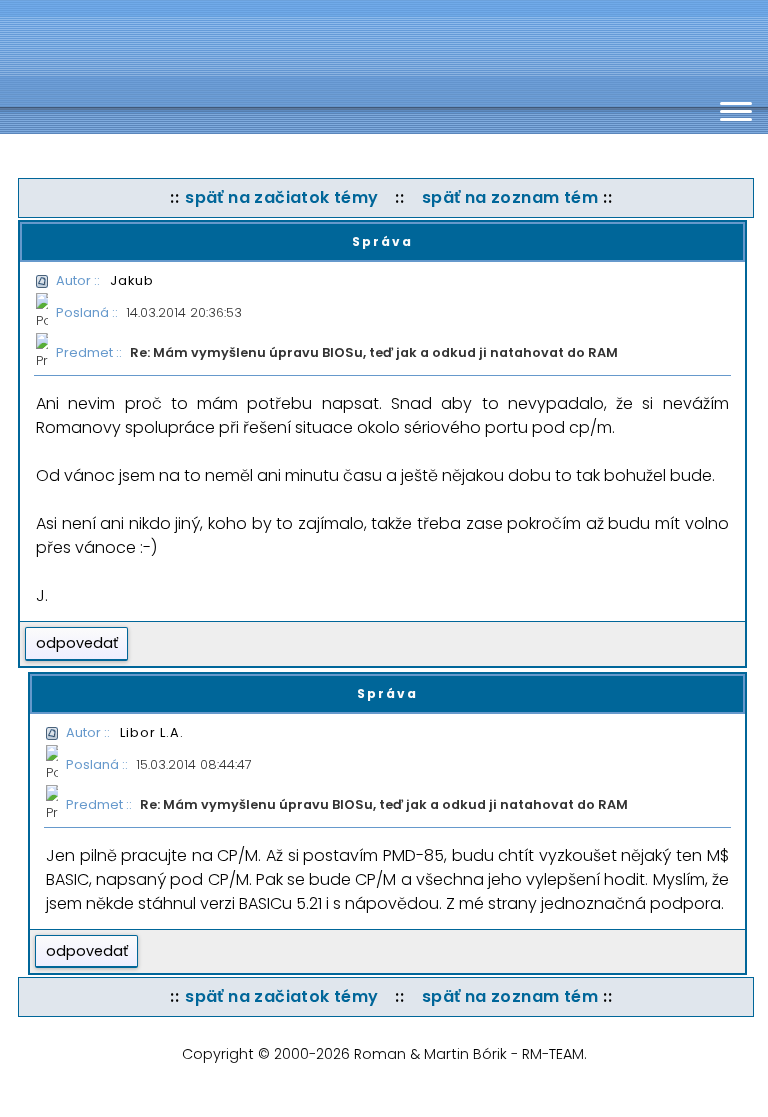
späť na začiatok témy (281, 197)
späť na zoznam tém (510, 197)
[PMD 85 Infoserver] (260, 45)
